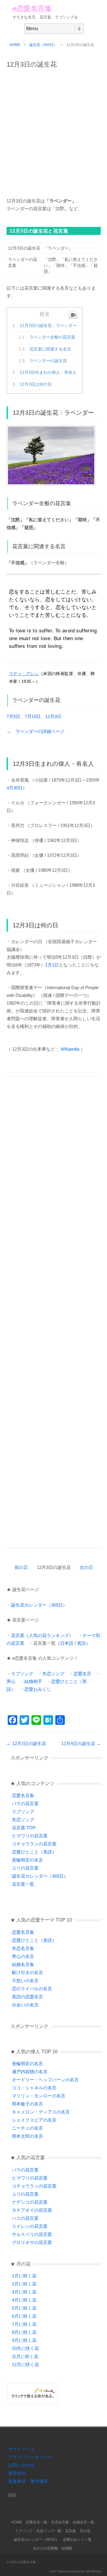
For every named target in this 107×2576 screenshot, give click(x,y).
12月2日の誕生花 (26, 1743)
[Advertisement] (53, 130)
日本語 (67, 1643)
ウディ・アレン (24, 674)
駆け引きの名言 (27, 1972)
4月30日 (15, 788)
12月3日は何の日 (36, 384)
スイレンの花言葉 (30, 2226)
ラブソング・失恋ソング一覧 (38, 2531)
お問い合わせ (21, 2465)
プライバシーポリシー (30, 2457)
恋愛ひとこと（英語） (34, 1852)
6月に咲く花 (24, 2316)
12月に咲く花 (25, 2364)
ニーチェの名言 (27, 2128)
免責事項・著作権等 (28, 2481)
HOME (15, 45)
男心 (11, 1681)
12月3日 (53, 716)
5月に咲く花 (24, 2308)
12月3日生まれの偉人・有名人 (48, 372)
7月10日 (33, 716)
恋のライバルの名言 (32, 1989)
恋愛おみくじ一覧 (77, 2540)
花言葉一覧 (23, 1884)
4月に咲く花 (24, 2300)
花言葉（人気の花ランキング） (42, 1635)
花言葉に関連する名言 (50, 349)
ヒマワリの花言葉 (30, 1836)
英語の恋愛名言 (27, 1997)
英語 (81, 1643)
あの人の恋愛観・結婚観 (53, 2548)
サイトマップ (21, 2449)
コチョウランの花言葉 (34, 1844)
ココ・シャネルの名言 (34, 2088)
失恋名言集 (23, 1948)
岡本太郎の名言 (27, 2136)
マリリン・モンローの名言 (39, 2096)
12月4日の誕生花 (81, 1743)
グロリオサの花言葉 (32, 2242)
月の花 (85, 2531)
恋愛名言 (82, 1674)
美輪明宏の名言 (27, 1860)
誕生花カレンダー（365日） (39, 1605)
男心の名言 (23, 1956)
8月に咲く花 (24, 2332)
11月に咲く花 (25, 2356)
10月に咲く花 (25, 2348)
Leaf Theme (58, 2571)
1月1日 (52, 965)
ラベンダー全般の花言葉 (52, 337)
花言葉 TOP (24, 1828)
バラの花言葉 (25, 1803)
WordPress (93, 2571)
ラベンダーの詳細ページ (40, 731)
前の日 (21, 1567)
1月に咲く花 (24, 2276)
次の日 (86, 1567)
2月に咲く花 (24, 2284)
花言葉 (70, 2531)
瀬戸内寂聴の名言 (30, 2072)
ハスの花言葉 (25, 2218)
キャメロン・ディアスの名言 (41, 2112)
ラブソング (22, 1674)
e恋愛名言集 (32, 9)
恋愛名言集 (23, 1795)
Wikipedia (70, 1049)
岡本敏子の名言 (27, 2104)
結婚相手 (33, 1681)
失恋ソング (53, 1674)
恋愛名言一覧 (37, 2522)
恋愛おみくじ (38, 1689)
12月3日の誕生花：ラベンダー (48, 325)
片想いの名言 (25, 1981)
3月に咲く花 (24, 2292)
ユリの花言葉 (25, 1868)
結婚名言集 (23, 1964)
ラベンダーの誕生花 (48, 361)
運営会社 (17, 2473)
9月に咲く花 (24, 2340)
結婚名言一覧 (84, 2522)
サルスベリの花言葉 (32, 2234)
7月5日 (13, 716)
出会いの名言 (25, 2005)
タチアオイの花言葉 (32, 2210)
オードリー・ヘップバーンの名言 (45, 2080)
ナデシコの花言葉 (30, 2202)
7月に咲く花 (24, 2324)
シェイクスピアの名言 (34, 2120)
